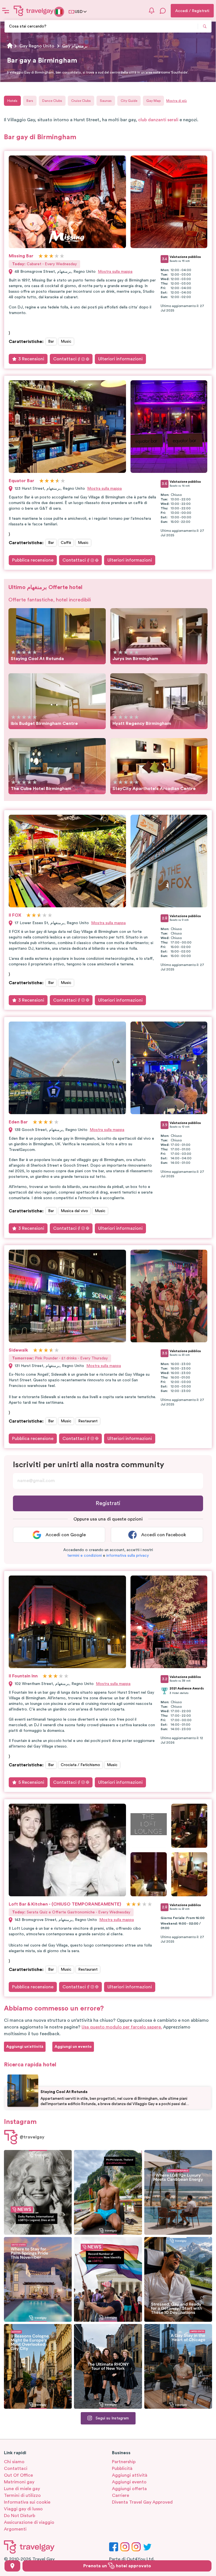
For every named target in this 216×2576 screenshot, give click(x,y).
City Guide (129, 101)
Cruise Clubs (81, 101)
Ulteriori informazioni (120, 359)
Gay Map (153, 101)
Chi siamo (14, 2462)
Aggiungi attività (130, 2475)
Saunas (106, 101)
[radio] (41, 256)
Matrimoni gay (19, 2482)
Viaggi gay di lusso (23, 2509)
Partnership (124, 2462)
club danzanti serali (158, 120)
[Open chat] (163, 11)
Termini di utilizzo (22, 2495)
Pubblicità (122, 2469)
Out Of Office (18, 2475)
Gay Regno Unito (37, 46)
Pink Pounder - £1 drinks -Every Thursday (60, 1358)
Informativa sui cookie (27, 2502)
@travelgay (32, 2137)
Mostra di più (176, 101)
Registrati (108, 1503)
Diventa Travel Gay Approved (142, 2502)
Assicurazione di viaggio (29, 2522)
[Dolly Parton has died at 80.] (38, 2192)
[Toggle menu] (6, 11)
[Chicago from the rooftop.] (178, 2366)
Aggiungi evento (129, 2482)
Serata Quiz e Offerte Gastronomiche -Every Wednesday (71, 1912)
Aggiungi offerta (129, 2489)
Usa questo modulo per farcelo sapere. (122, 2027)
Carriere (121, 2495)
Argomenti (15, 2529)
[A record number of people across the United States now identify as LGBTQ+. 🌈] (108, 2279)
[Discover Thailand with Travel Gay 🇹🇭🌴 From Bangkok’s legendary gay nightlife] (108, 2192)
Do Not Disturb (20, 2516)
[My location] (12, 2566)
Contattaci (65, 359)
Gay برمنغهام (75, 46)
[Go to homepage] (34, 11)
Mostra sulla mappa (115, 272)
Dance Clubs (52, 101)
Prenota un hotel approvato (117, 2566)
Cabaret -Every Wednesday (44, 264)
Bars (30, 101)
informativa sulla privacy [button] (128, 1556)
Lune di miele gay (22, 2489)
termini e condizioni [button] (85, 1556)
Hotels (12, 101)
